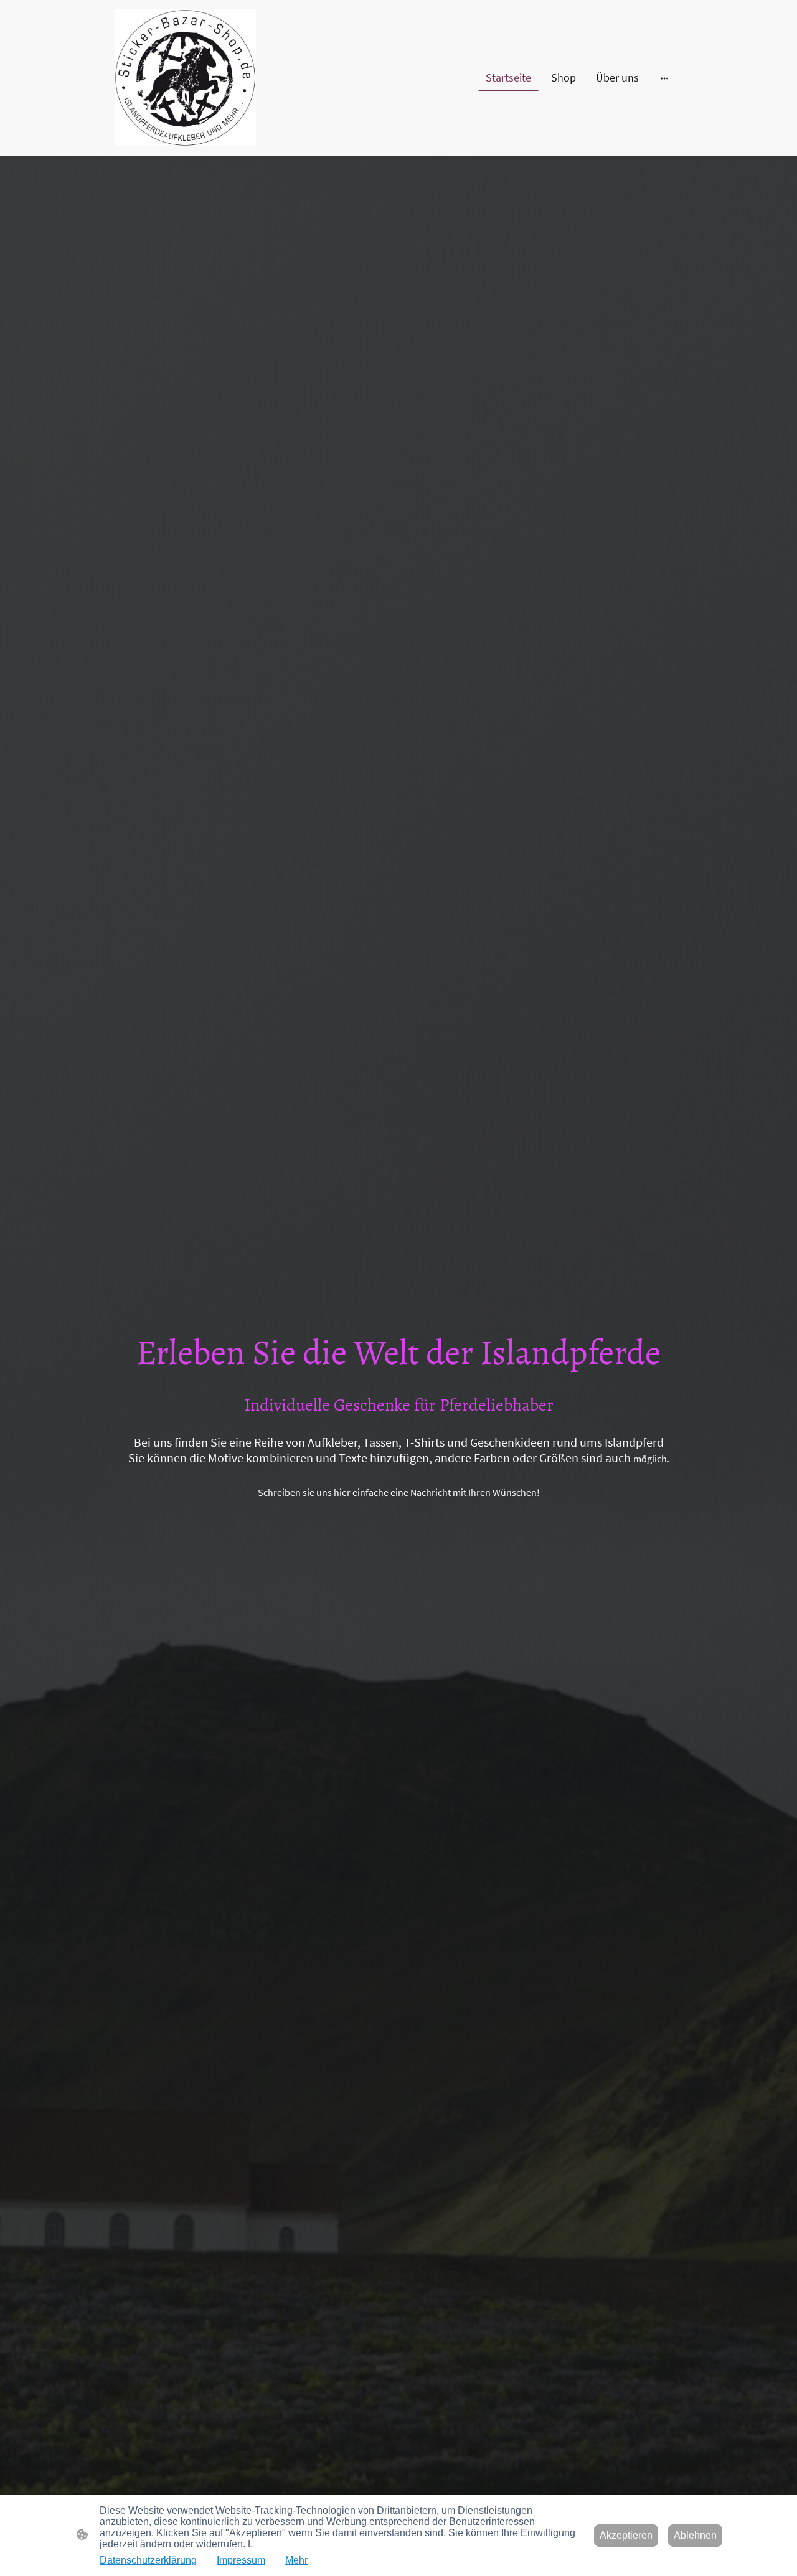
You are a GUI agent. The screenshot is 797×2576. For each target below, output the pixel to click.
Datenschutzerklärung (148, 2560)
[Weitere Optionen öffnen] (664, 78)
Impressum (241, 2560)
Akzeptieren (626, 2535)
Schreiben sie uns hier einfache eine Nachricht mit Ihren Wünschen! (399, 1492)
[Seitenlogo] (185, 78)
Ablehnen (695, 2535)
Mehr (296, 2560)
